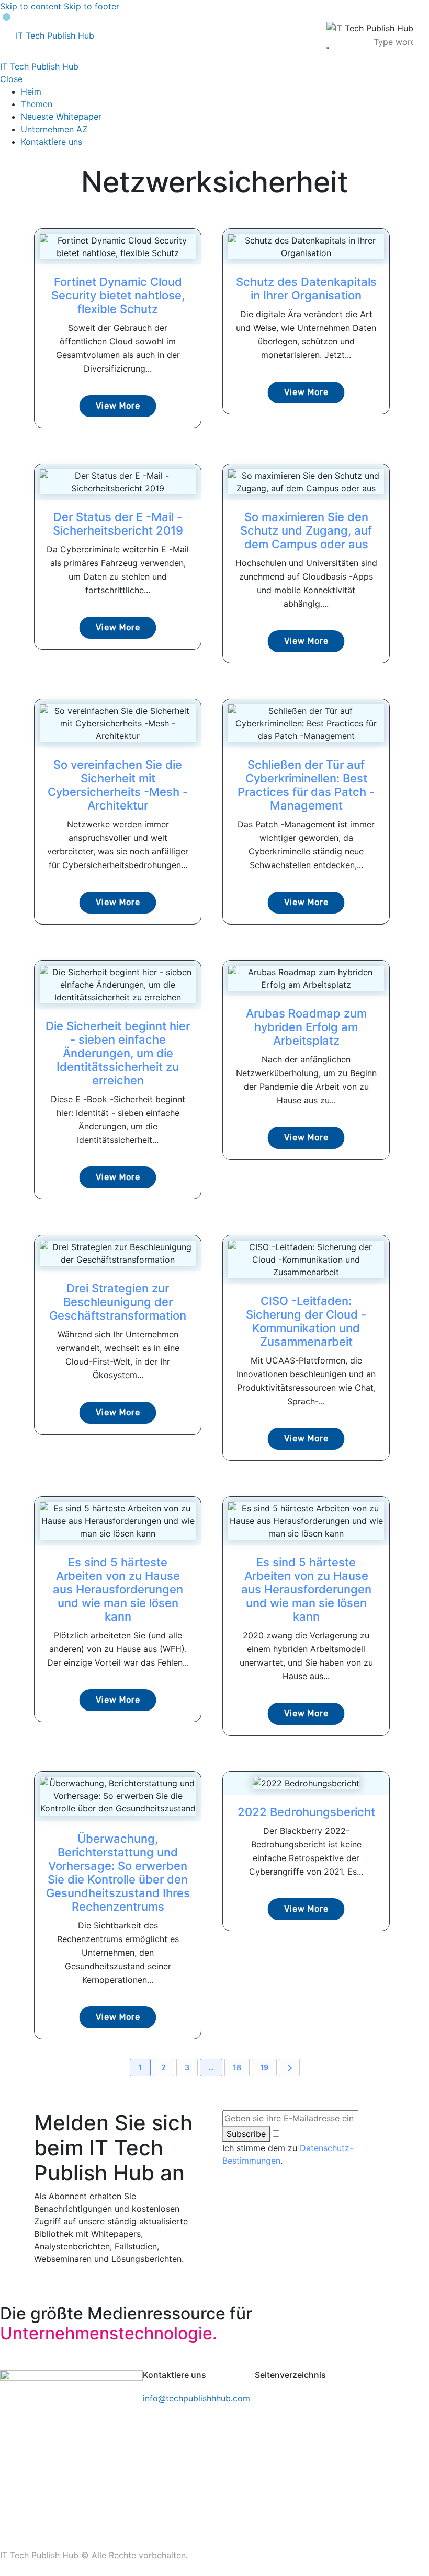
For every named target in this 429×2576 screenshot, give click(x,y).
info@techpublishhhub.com (196, 2398)
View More (118, 406)
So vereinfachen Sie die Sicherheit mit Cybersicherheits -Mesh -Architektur (118, 785)
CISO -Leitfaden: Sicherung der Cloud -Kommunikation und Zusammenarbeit (306, 1321)
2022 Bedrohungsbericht (306, 1812)
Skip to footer (92, 6)
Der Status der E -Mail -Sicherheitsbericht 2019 (118, 524)
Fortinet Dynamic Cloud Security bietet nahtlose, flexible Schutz (118, 295)
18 (237, 2067)
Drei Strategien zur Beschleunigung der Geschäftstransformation (118, 1302)
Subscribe (246, 2134)
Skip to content (31, 6)
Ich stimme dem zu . (288, 2154)
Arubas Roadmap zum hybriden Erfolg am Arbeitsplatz (306, 1027)
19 (264, 2067)
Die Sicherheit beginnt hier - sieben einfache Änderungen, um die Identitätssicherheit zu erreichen (118, 1053)
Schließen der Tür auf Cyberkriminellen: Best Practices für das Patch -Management (306, 785)
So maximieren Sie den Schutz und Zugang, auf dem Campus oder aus (306, 530)
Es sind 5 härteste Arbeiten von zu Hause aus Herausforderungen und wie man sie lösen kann (118, 1589)
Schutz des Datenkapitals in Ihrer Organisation (306, 288)
